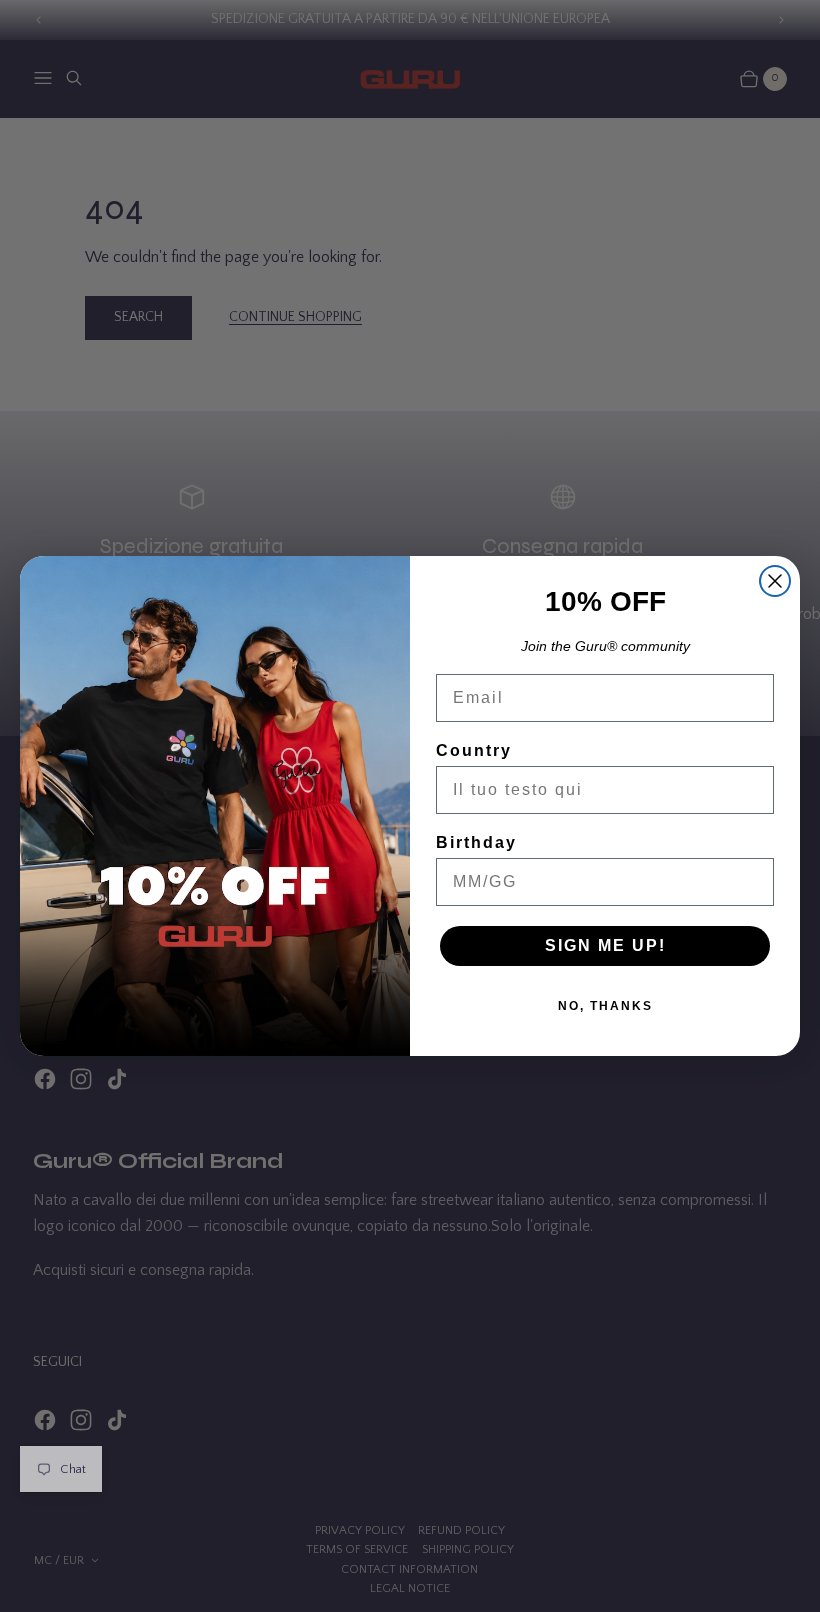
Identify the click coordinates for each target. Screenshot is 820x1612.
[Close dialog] (775, 581)
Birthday (476, 842)
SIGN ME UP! (605, 945)
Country (474, 750)
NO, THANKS (605, 1006)
